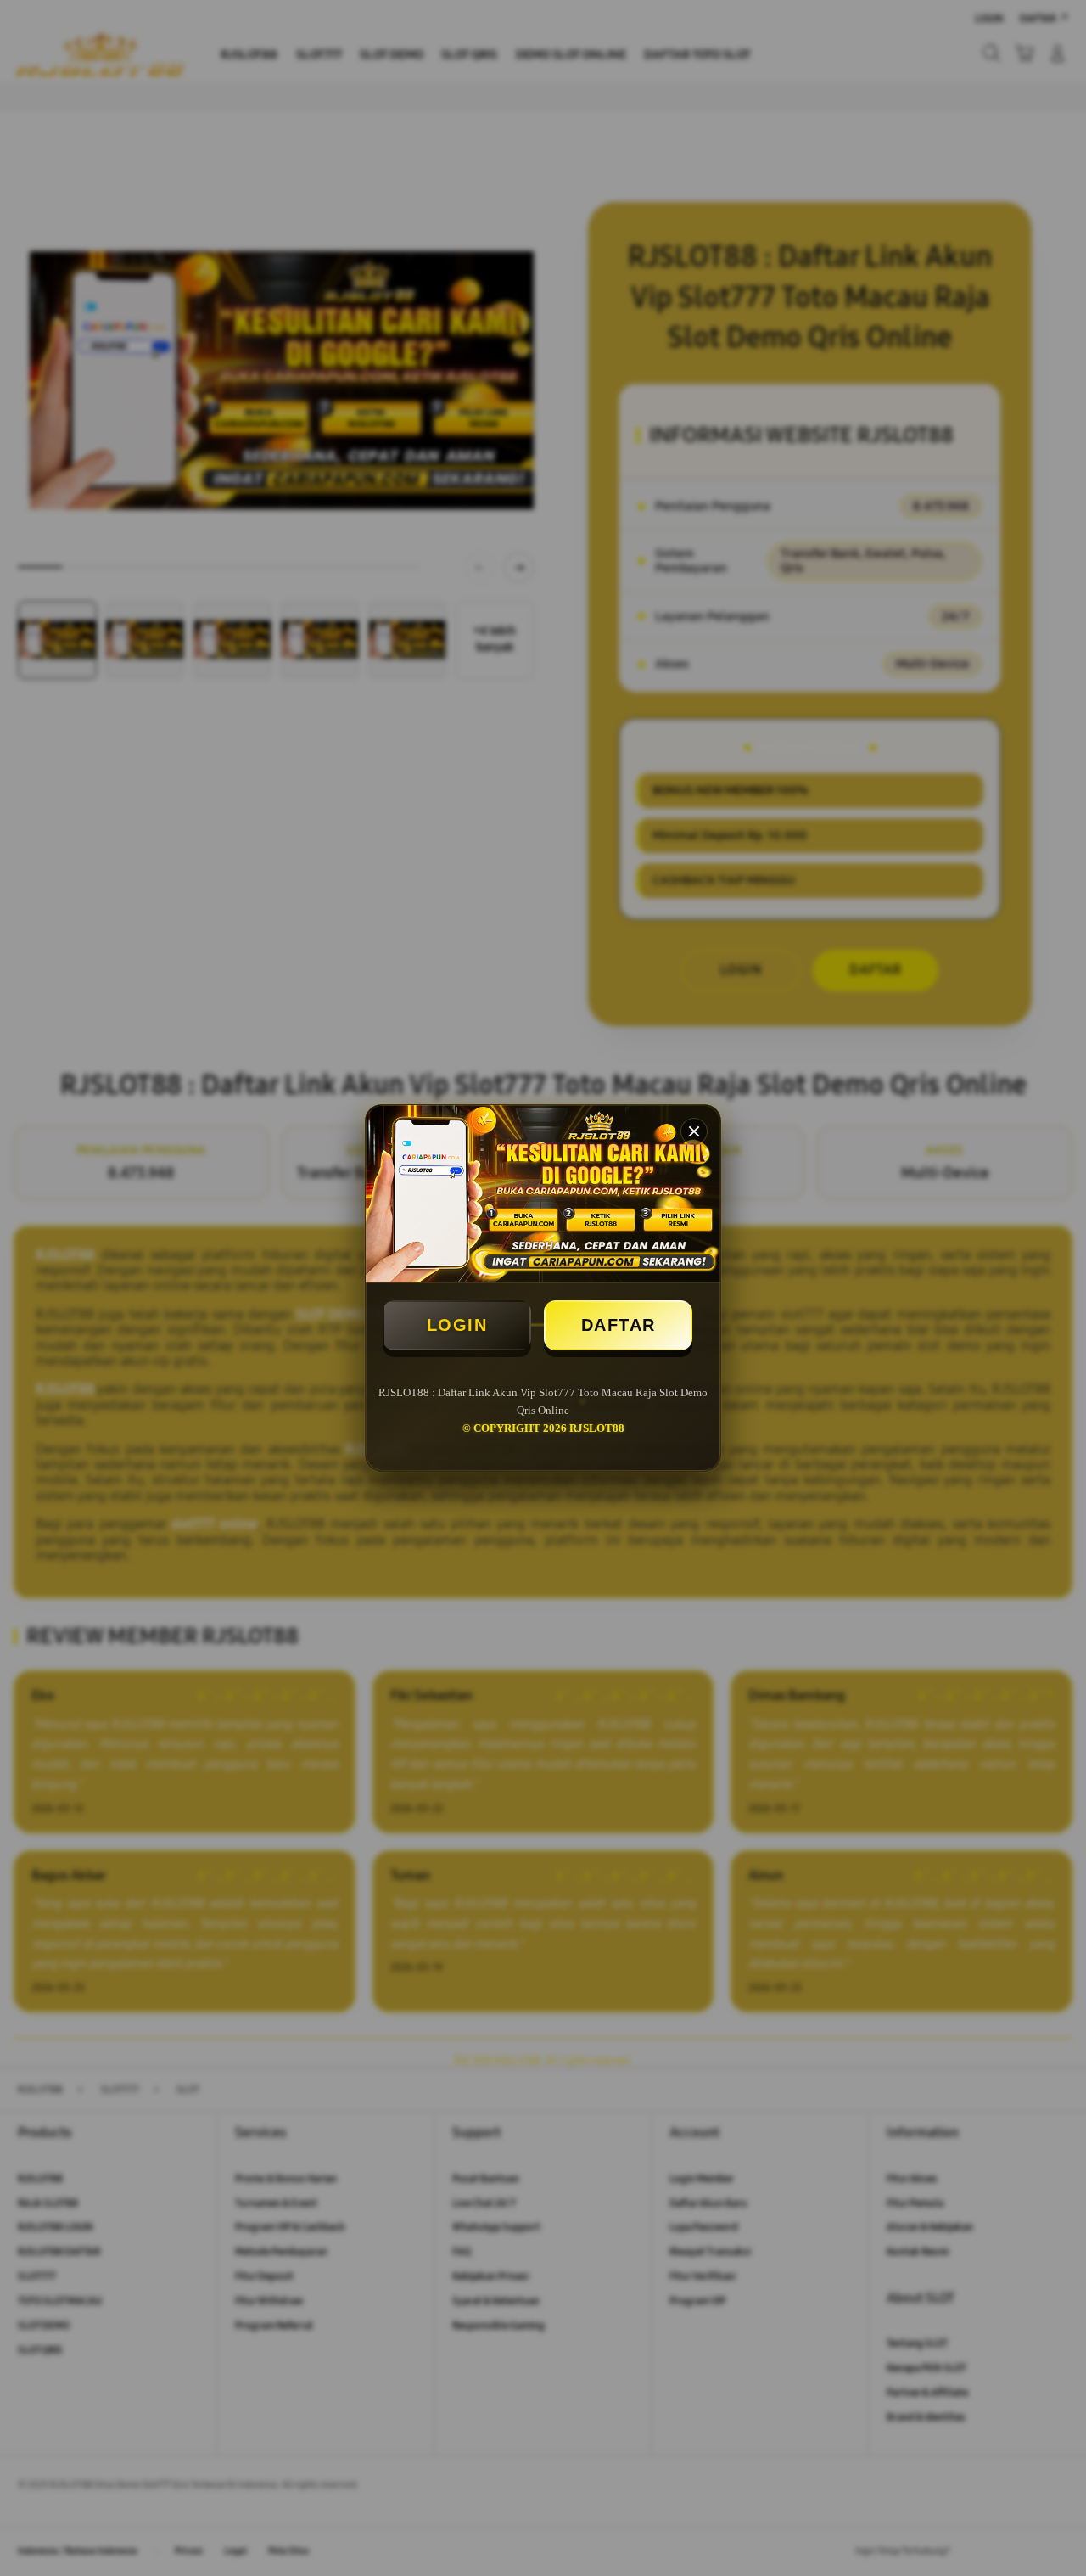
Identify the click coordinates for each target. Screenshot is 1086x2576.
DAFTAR (619, 1325)
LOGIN (457, 1325)
